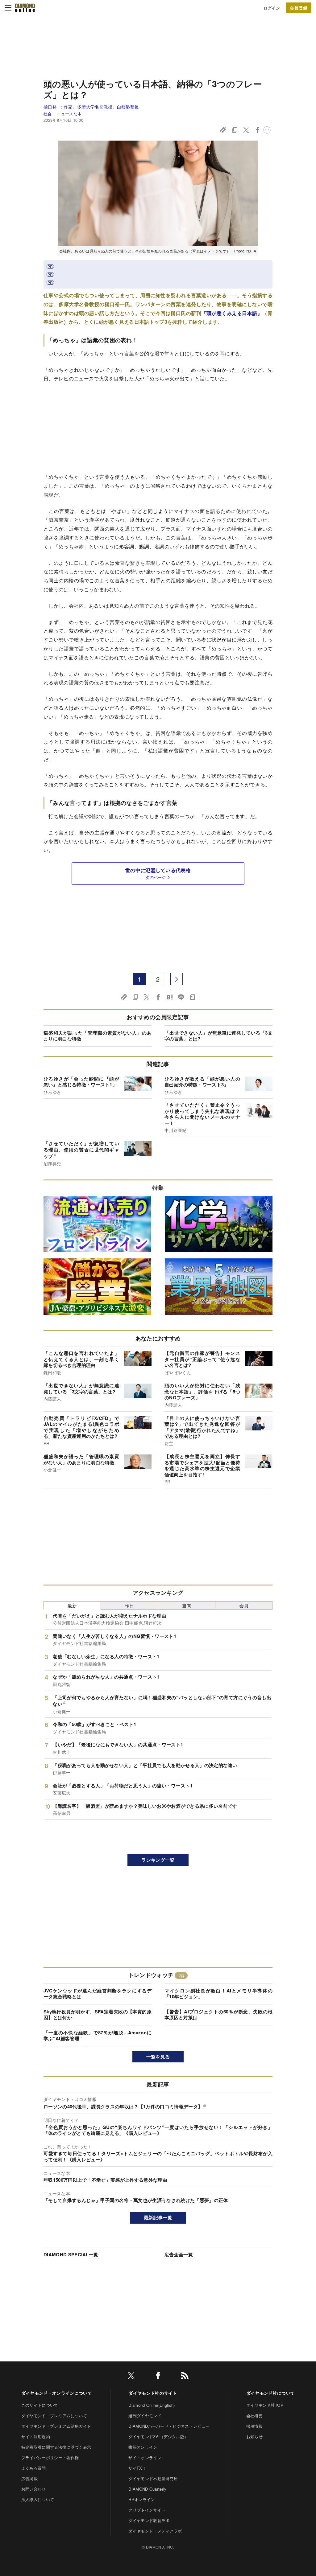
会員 (244, 1605)
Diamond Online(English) (152, 2405)
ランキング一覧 (158, 1860)
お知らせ (254, 2437)
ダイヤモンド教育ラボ (149, 2520)
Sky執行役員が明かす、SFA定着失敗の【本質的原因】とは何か (98, 2015)
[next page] (177, 979)
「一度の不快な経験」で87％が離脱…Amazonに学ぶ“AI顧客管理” (98, 2036)
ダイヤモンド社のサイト (153, 2393)
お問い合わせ (34, 2489)
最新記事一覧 (158, 2217)
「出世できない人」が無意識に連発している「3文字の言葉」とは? (218, 1036)
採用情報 (254, 2426)
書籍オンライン (143, 2447)
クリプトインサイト (147, 2510)
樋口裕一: (91, 107)
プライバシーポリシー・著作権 (50, 2457)
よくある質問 (34, 2468)
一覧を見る (158, 2057)
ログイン (272, 8)
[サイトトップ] (25, 8)
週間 (187, 1605)
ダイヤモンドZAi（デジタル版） (158, 2437)
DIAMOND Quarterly (147, 2489)
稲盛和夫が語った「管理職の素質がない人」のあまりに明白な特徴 (98, 1036)
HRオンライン (141, 2499)
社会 (48, 114)
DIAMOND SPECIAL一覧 (71, 2254)
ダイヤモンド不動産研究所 (153, 2478)
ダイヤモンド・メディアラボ (155, 2531)
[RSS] (185, 2377)
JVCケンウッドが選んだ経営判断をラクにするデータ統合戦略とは (98, 1994)
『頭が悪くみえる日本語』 (232, 313)
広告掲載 (29, 2478)
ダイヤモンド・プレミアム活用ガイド (56, 2426)
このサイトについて (40, 2405)
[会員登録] (299, 8)
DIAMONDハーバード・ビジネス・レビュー (169, 2426)
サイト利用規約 (36, 2437)
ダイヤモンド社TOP (265, 2405)
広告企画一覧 (179, 2254)
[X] (131, 2377)
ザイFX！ (137, 2468)
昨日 (129, 1605)
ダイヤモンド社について (271, 2393)
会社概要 (254, 2416)
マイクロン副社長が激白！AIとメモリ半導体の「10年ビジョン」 (218, 1994)
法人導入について (38, 2499)
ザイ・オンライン (145, 2457)
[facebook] (158, 2377)
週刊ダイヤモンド (145, 2416)
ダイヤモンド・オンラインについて (57, 2393)
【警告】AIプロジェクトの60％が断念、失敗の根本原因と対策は (218, 2015)
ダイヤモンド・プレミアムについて (54, 2416)
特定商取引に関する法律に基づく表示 (56, 2447)
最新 (72, 1605)
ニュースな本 (69, 114)
